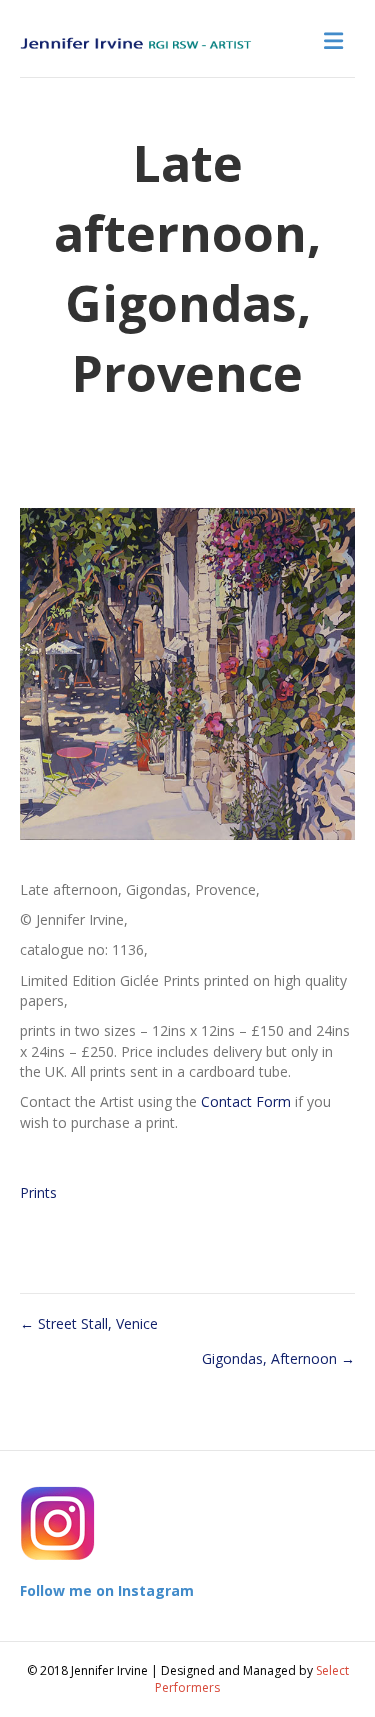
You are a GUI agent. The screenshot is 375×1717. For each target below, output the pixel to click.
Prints (38, 1192)
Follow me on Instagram (107, 1590)
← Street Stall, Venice (89, 1323)
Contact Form (246, 1101)
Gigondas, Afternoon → (278, 1358)
